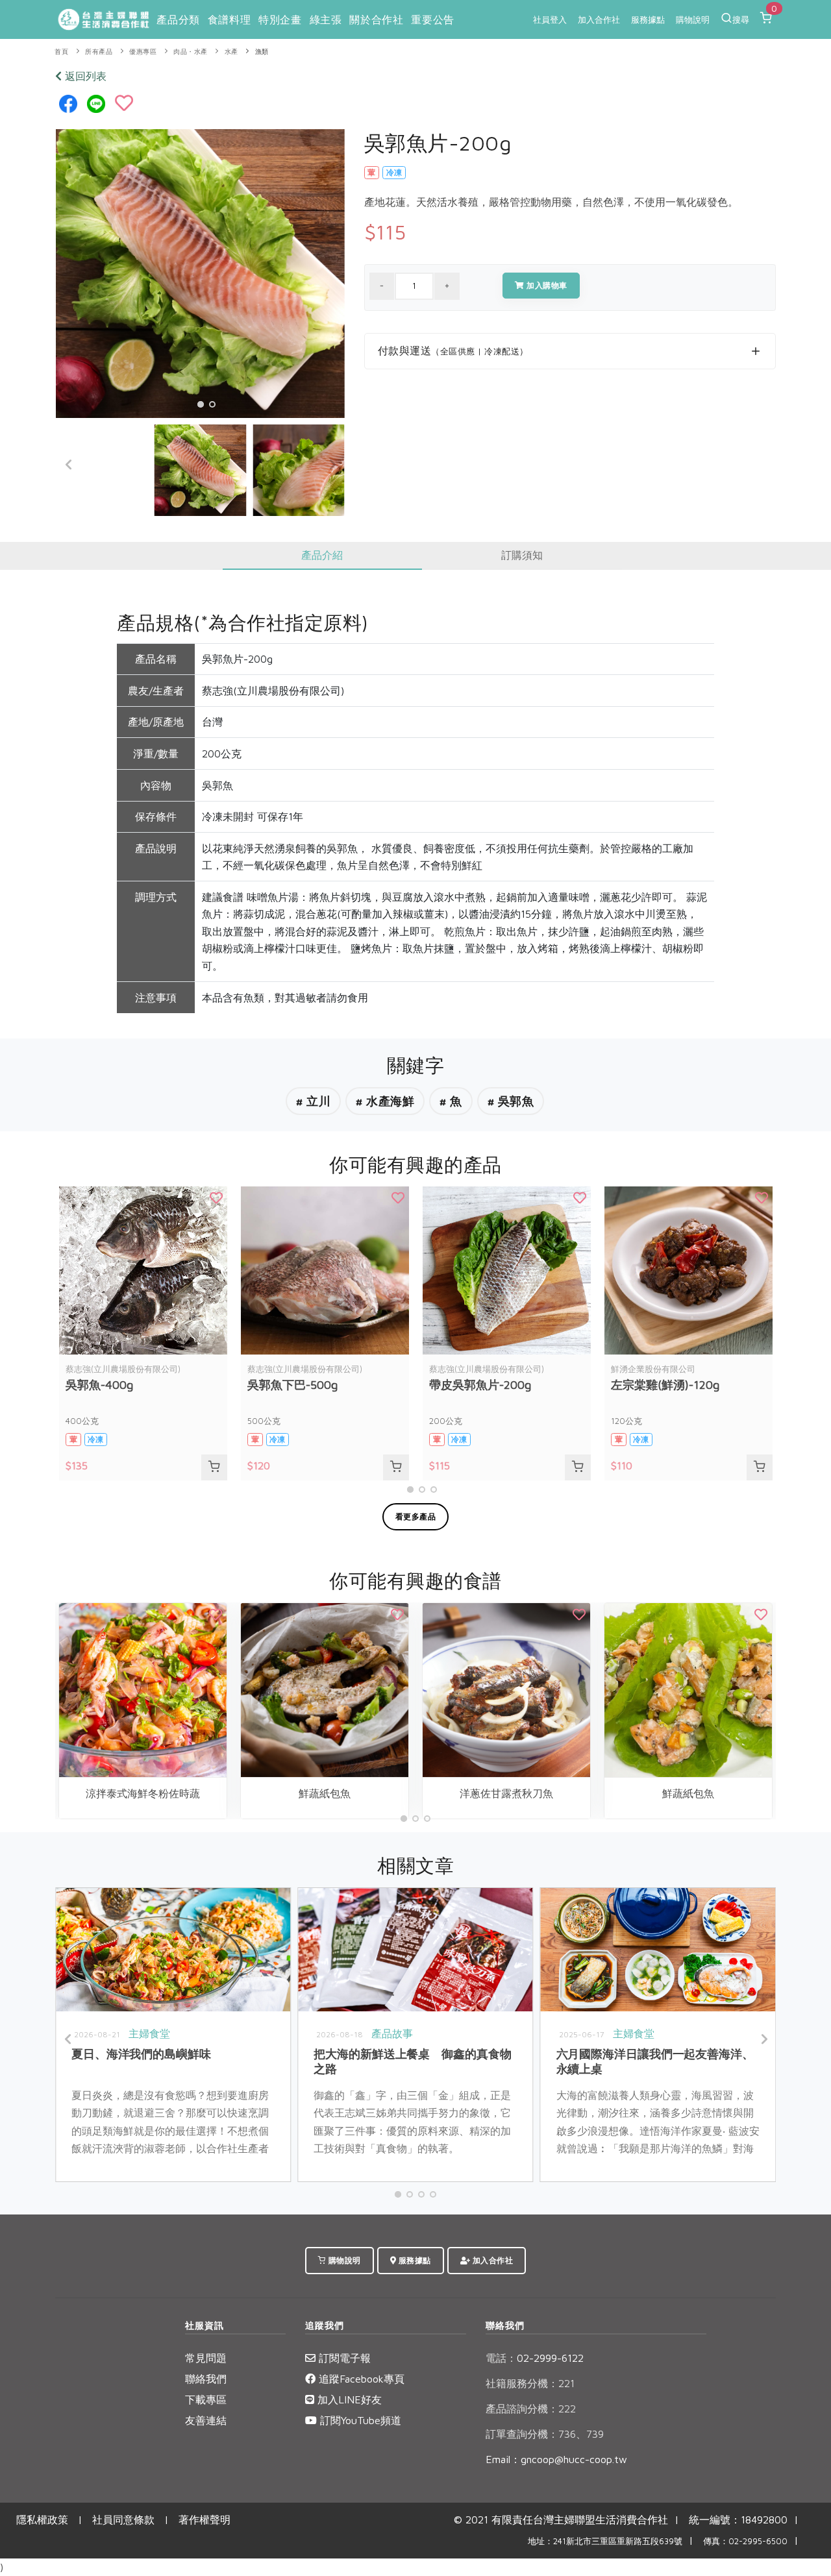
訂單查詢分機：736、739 (545, 2434)
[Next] (332, 465)
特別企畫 (280, 19)
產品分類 (178, 19)
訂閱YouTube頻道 (359, 2420)
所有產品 (99, 52)
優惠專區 (143, 52)
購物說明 (693, 19)
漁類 (262, 52)
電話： (501, 2358)
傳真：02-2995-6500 (745, 2541)
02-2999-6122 (535, 2358)
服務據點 (648, 19)
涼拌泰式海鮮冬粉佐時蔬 (143, 1793)
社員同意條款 (123, 2520)
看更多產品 (416, 1516)
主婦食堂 (149, 2033)
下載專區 (206, 2399)
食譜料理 (229, 19)
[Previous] (69, 465)
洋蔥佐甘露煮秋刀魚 (506, 1793)
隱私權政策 (42, 2520)
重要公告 (432, 19)
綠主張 (326, 19)
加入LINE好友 (348, 2399)
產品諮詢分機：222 (531, 2409)
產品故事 (392, 2033)
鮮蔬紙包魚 (325, 1793)
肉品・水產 (191, 52)
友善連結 (206, 2420)
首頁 (61, 52)
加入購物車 (546, 285)
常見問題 (206, 2358)
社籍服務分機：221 (530, 2383)
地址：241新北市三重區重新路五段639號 (605, 2541)
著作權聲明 (205, 2520)
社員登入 (550, 19)
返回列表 (84, 76)
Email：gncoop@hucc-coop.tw (556, 2459)
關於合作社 (376, 19)
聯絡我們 (206, 2379)
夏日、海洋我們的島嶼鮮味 (141, 2054)
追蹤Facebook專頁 (360, 2379)
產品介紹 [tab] (322, 555)
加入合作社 (599, 19)
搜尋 (741, 19)
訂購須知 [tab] (522, 555)
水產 (231, 52)
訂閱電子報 (343, 2358)
